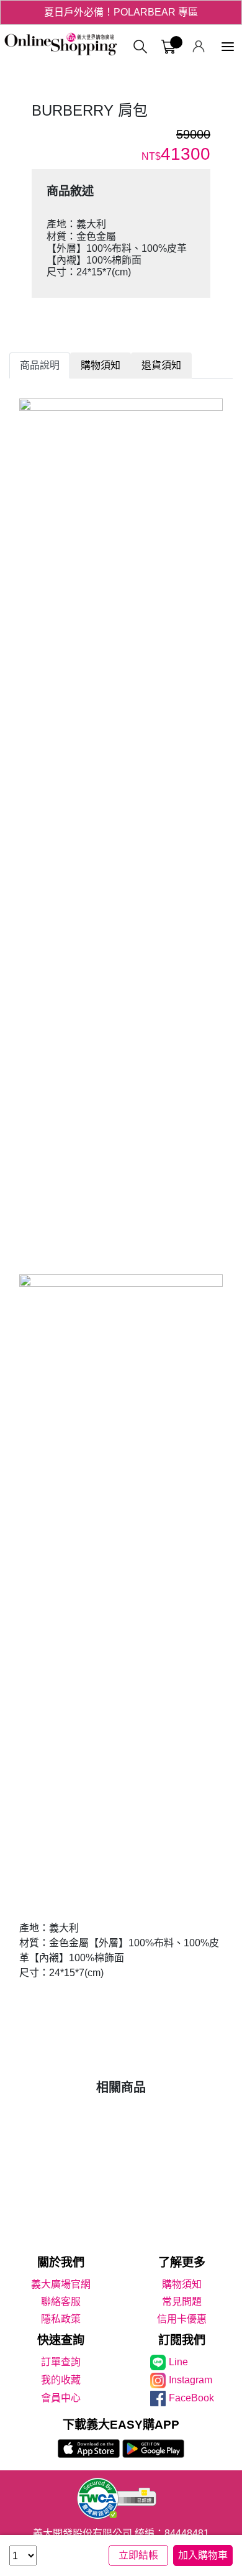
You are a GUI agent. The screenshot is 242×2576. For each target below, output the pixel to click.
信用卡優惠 (182, 2319)
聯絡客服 (61, 2302)
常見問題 (182, 2302)
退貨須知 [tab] (161, 365)
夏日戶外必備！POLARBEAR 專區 (121, 12)
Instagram (190, 2380)
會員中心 (61, 2398)
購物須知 (182, 2284)
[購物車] (168, 47)
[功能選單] (228, 47)
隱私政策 (61, 2319)
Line (178, 2362)
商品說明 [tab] (40, 365)
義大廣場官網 (61, 2284)
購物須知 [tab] (101, 365)
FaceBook (191, 2398)
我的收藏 (61, 2380)
